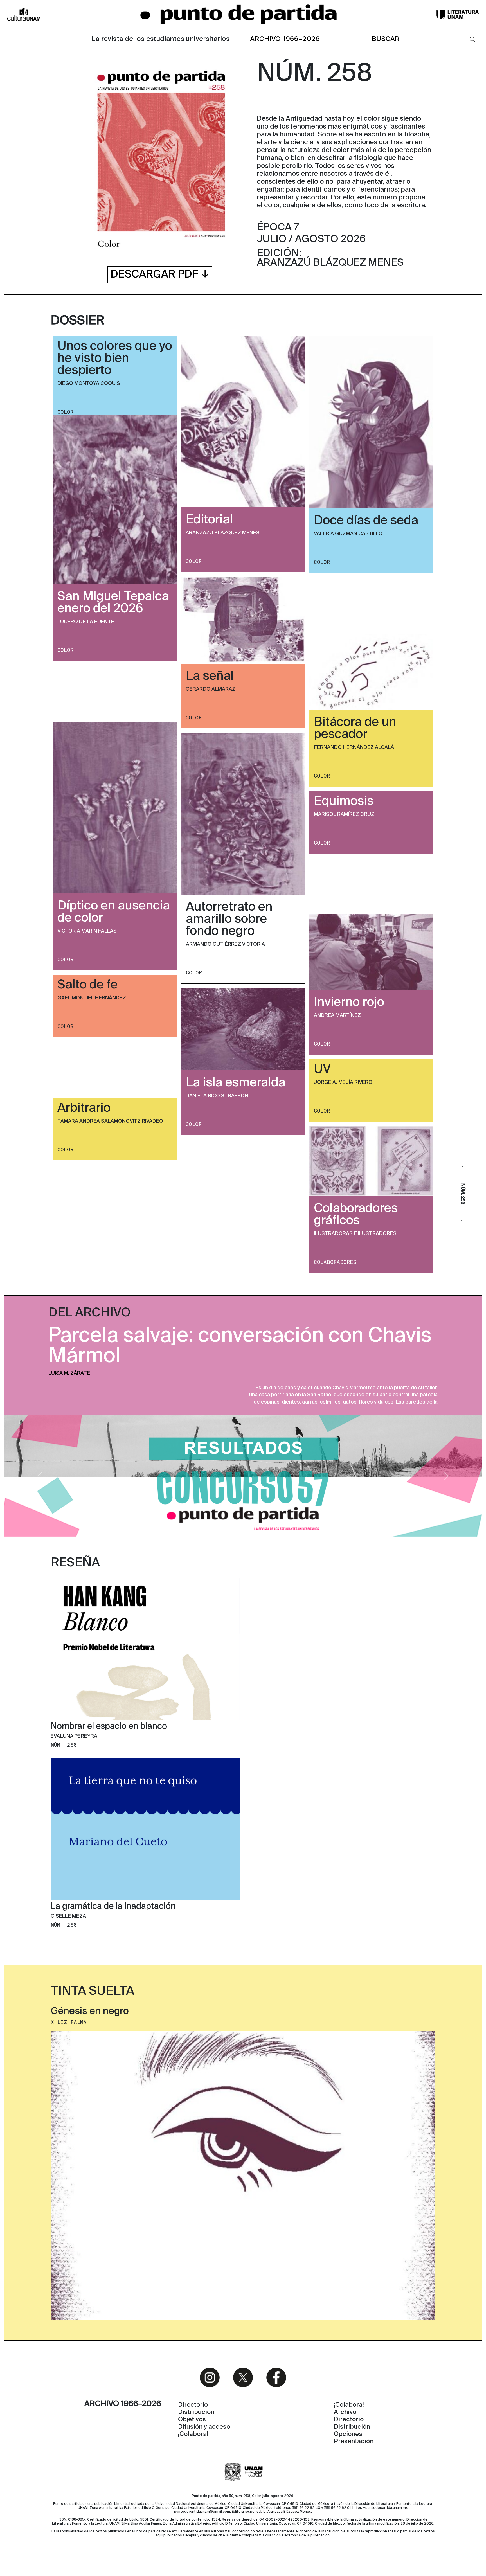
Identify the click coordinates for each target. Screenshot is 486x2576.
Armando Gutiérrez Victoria (225, 944)
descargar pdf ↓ (160, 275)
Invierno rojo (349, 1003)
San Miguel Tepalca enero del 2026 (113, 603)
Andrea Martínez (337, 1015)
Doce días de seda (366, 521)
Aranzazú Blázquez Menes (223, 533)
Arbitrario (84, 1108)
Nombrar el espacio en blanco (109, 1727)
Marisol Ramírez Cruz (344, 814)
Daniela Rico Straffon (217, 1096)
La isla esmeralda (236, 1083)
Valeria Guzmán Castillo (348, 534)
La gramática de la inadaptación (113, 1907)
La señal (210, 676)
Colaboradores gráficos (356, 1215)
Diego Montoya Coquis (89, 384)
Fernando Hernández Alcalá (354, 747)
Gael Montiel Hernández (92, 998)
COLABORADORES (335, 1262)
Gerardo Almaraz (211, 689)
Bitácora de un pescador (355, 729)
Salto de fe (87, 985)
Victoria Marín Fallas (87, 931)
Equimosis (344, 801)
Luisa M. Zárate (69, 1373)
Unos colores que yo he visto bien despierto (115, 359)
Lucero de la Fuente (86, 622)
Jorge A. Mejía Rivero (343, 1082)
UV (322, 1069)
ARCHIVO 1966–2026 (285, 39)
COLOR (65, 412)
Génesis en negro (90, 2012)
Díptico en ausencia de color (114, 912)
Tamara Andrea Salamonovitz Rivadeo (110, 1121)
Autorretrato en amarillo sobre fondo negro (229, 919)
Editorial (209, 520)
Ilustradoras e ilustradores (355, 1234)
